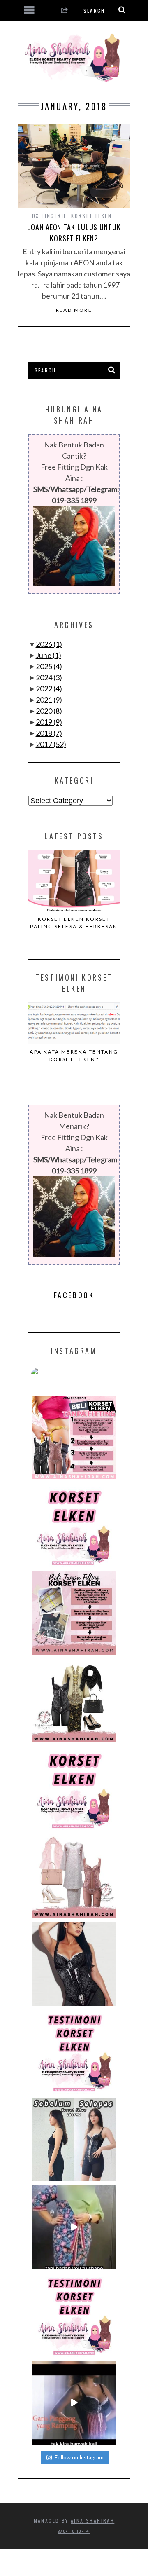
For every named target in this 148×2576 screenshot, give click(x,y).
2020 (49, 711)
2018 (49, 733)
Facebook (74, 1295)
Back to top (72, 2531)
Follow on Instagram (79, 2457)
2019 (49, 722)
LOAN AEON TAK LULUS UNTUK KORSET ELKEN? (74, 233)
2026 (49, 644)
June (49, 655)
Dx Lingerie (49, 216)
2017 (51, 744)
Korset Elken (91, 216)
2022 (49, 688)
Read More (74, 310)
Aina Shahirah (92, 2521)
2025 (49, 666)
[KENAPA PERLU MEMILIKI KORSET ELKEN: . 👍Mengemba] (74, 1701)
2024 (49, 677)
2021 (49, 700)
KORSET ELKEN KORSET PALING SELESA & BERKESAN (74, 923)
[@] (53, 1377)
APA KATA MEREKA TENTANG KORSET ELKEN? (74, 1055)
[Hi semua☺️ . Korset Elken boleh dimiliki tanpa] (74, 1437)
